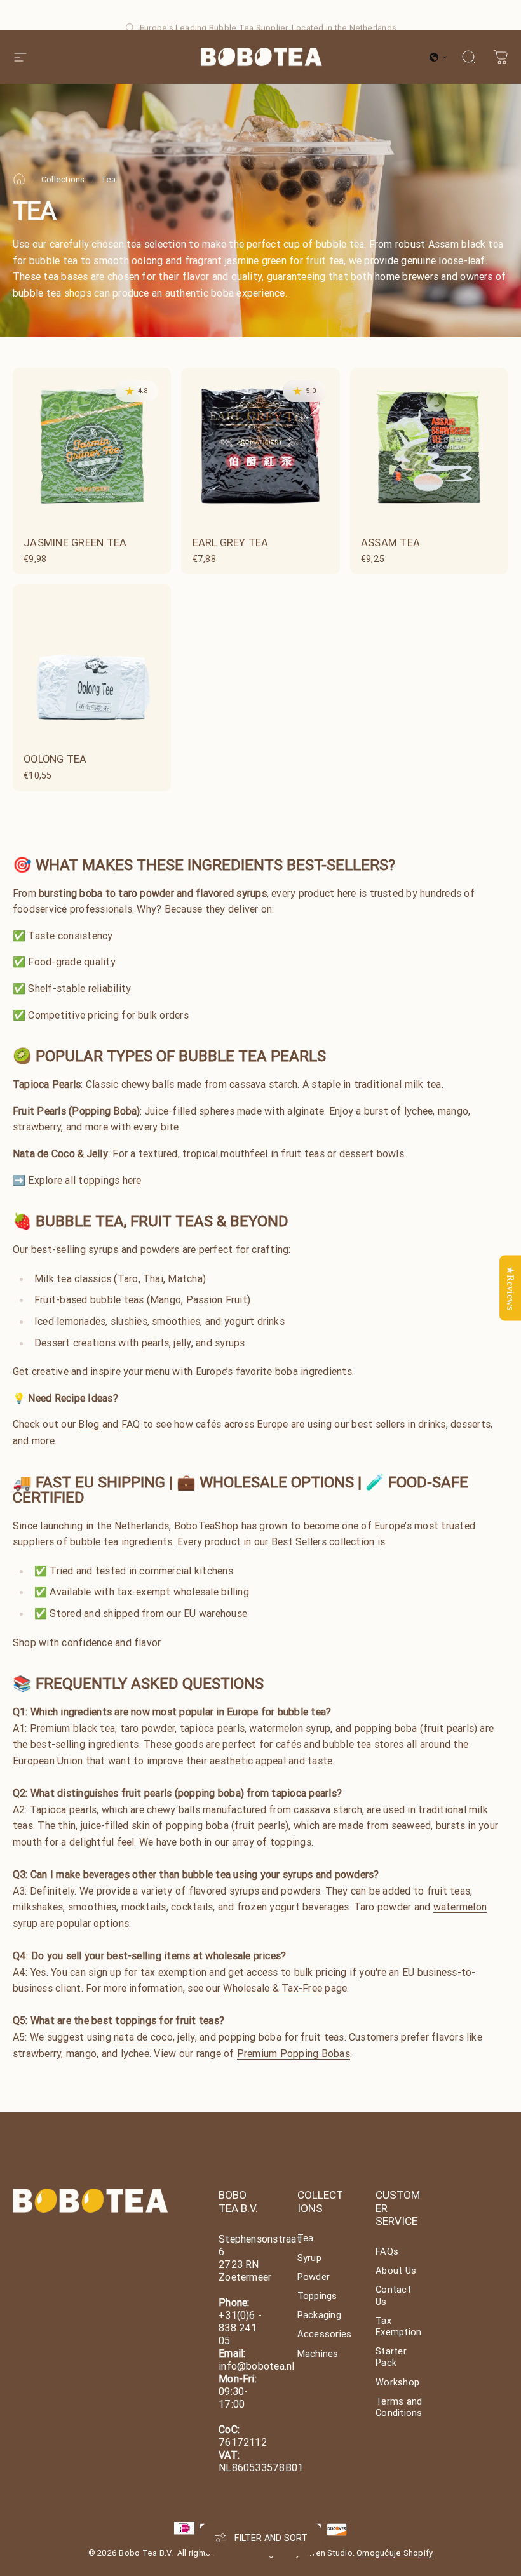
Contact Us (393, 2295)
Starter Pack (391, 2357)
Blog (89, 1424)
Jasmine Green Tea (75, 542)
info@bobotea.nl (257, 2366)
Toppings (317, 2296)
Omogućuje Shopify (395, 2553)
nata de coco (143, 2037)
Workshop (397, 2382)
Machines (318, 2354)
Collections (63, 179)
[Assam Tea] (429, 447)
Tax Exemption (398, 2326)
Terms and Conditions (399, 2407)
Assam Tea (390, 542)
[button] (438, 57)
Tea (306, 2238)
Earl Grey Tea (231, 542)
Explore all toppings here (85, 1180)
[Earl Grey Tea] (260, 447)
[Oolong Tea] (92, 663)
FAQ (131, 1424)
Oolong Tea (55, 759)
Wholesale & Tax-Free (273, 1988)
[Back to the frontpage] (19, 179)
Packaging (319, 2315)
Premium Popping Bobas (294, 2053)
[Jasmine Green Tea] (92, 447)
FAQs (387, 2251)
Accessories (325, 2334)
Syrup (309, 2258)
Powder (314, 2277)
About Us (396, 2271)
